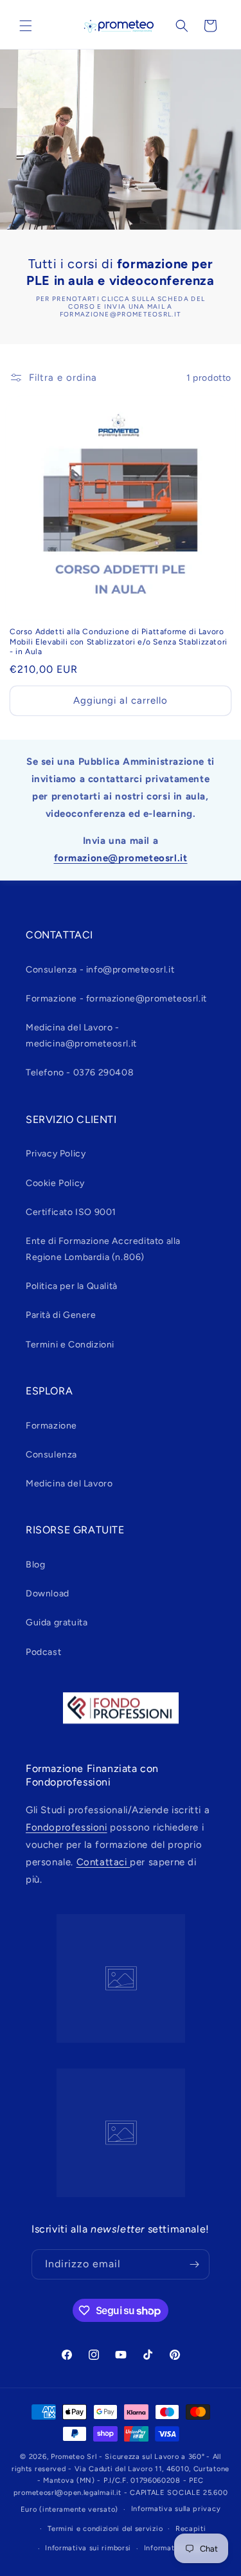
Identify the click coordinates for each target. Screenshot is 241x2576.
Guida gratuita (57, 1622)
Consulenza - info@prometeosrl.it (100, 970)
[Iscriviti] (195, 2264)
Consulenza (51, 1455)
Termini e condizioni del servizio (105, 2529)
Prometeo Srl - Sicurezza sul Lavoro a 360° (128, 2457)
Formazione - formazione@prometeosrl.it (116, 999)
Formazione (51, 1426)
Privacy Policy (56, 1154)
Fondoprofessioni (67, 1827)
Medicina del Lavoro (69, 1484)
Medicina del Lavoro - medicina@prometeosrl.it (81, 1036)
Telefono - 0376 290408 (80, 1073)
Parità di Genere (61, 1315)
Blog (35, 1565)
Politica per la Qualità (72, 1286)
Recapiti (191, 2529)
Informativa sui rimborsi (88, 2548)
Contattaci (103, 1862)
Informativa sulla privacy (176, 2509)
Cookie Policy (55, 1183)
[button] (26, 26)
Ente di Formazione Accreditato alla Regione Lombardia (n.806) (103, 1249)
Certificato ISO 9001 (71, 1212)
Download (48, 1594)
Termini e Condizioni (70, 1345)
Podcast (43, 1652)
